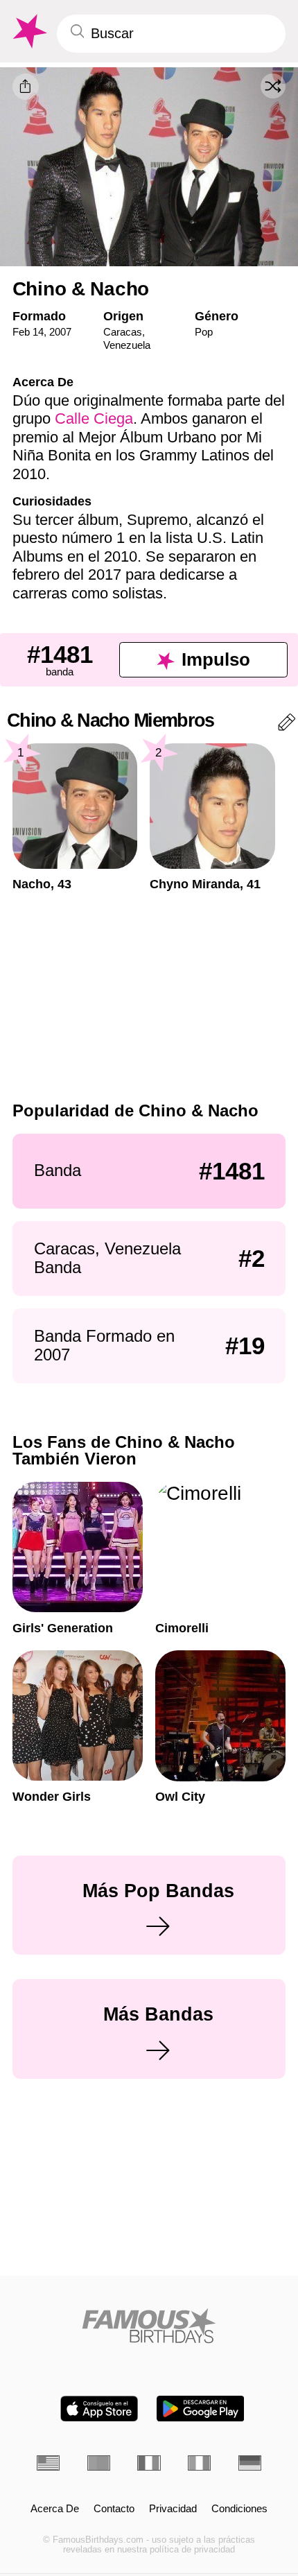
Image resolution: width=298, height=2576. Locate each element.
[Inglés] (48, 2463)
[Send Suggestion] (287, 725)
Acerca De (55, 2509)
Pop (204, 332)
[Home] (149, 2326)
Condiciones (239, 2509)
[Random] (273, 86)
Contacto (114, 2509)
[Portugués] (99, 2463)
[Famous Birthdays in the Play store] (201, 2409)
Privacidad (173, 2509)
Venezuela (127, 345)
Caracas (123, 332)
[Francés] (149, 2463)
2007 (60, 332)
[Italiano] (199, 2463)
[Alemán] (250, 2463)
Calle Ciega (94, 418)
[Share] (26, 87)
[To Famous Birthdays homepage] (28, 32)
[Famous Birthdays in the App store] (99, 2409)
